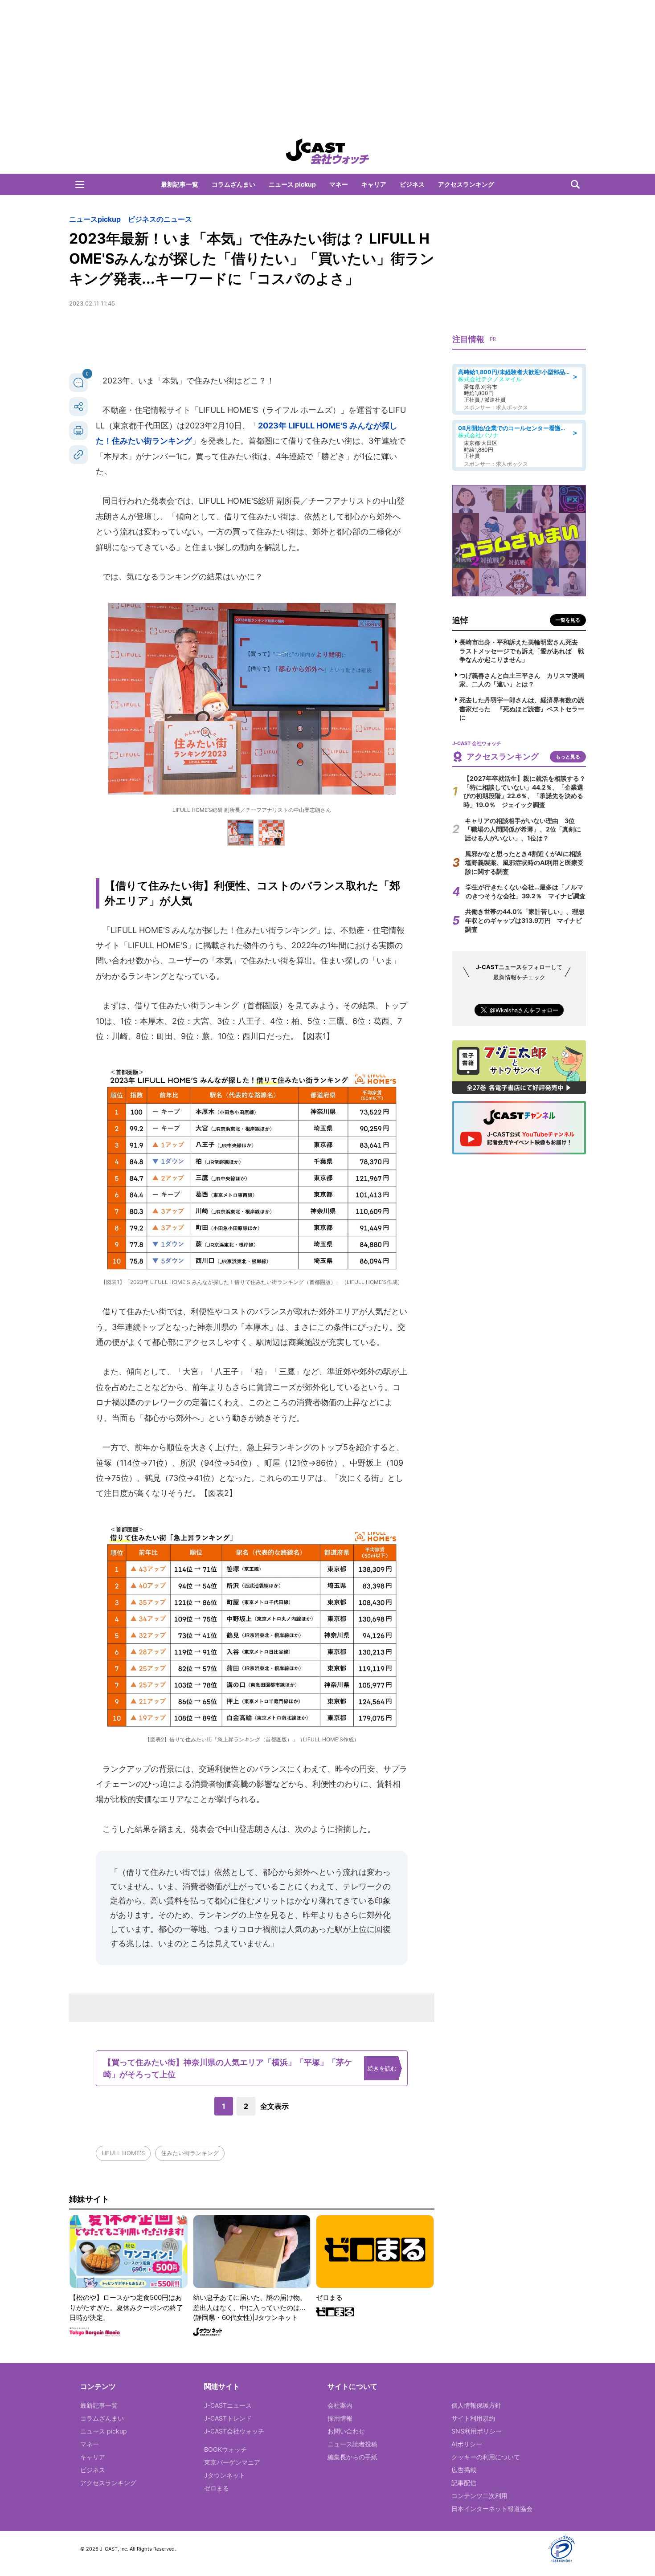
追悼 (460, 620)
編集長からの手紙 (352, 2457)
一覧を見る (568, 620)
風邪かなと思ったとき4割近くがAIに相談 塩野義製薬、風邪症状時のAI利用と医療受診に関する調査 (526, 862)
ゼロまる (217, 2488)
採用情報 (340, 2418)
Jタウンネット (225, 2475)
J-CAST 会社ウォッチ (327, 151)
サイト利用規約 (473, 2418)
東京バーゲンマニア (232, 2462)
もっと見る (568, 757)
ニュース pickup (292, 184)
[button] (80, 184)
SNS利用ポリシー (477, 2431)
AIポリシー (467, 2444)
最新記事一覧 (180, 184)
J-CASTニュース (228, 2405)
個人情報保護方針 (476, 2405)
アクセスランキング (466, 184)
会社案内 (340, 2405)
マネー (339, 184)
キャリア (374, 184)
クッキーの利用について (486, 2457)
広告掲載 (464, 2470)
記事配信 (464, 2483)
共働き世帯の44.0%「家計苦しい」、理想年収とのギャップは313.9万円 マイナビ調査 (525, 920)
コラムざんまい (233, 184)
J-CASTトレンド (228, 2418)
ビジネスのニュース (160, 219)
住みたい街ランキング (190, 2153)
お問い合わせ (346, 2431)
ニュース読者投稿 (352, 2444)
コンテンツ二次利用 (479, 2496)
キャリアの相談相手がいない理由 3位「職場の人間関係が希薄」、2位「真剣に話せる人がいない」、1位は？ (523, 829)
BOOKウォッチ (225, 2449)
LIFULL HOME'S (123, 2153)
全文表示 (274, 2106)
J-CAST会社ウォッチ (234, 2431)
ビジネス (412, 184)
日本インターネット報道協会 (492, 2509)
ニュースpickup (95, 219)
